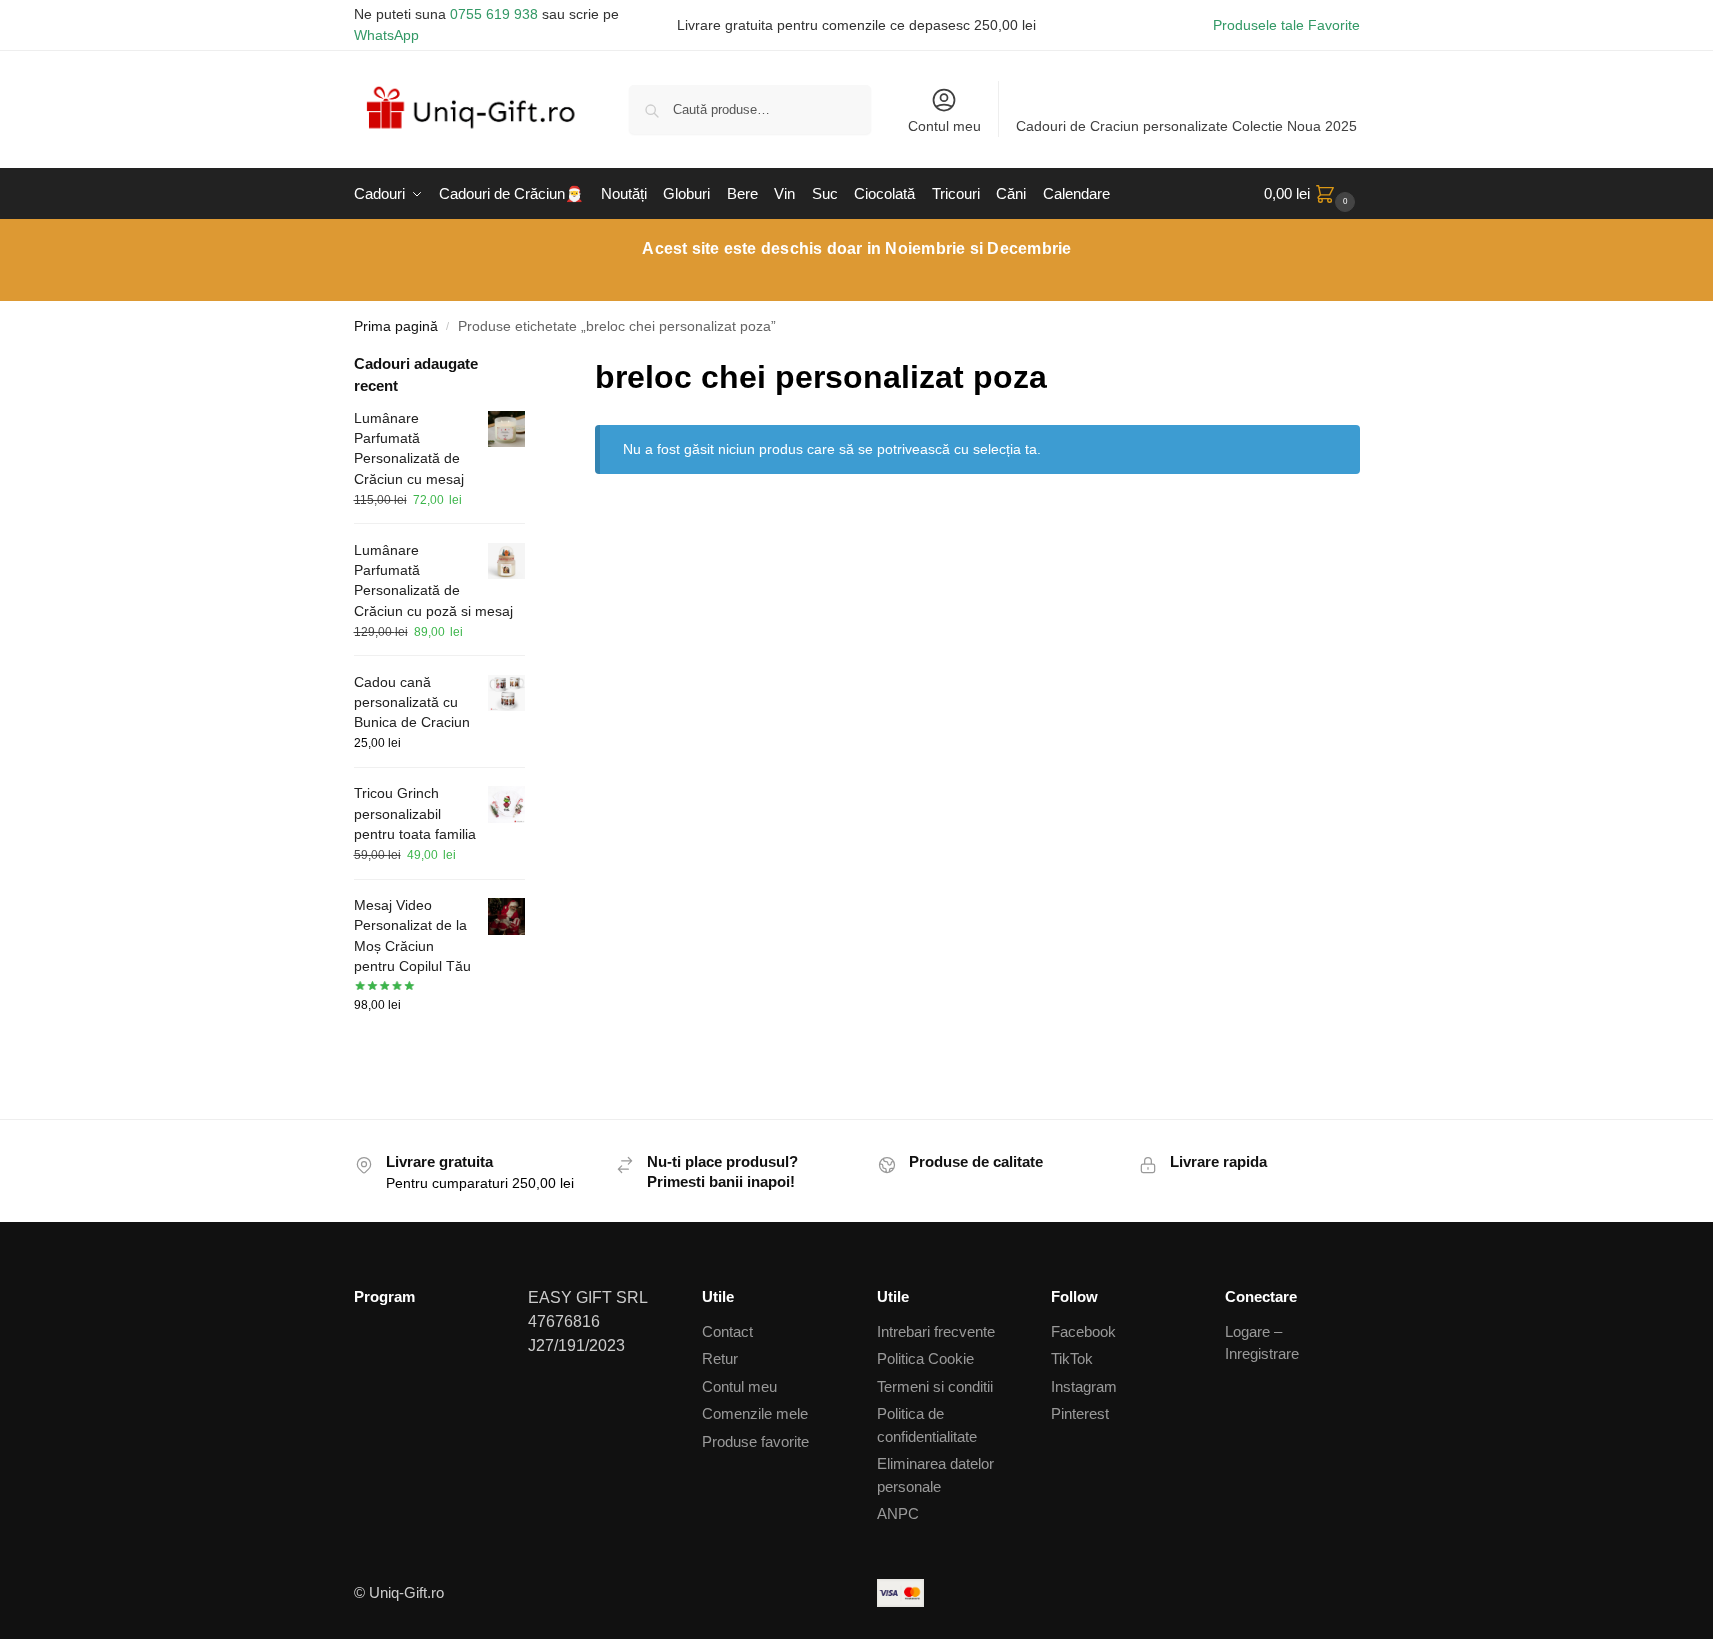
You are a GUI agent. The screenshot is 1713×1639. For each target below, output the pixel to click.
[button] (1312, 194)
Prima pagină (396, 326)
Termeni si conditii (935, 1386)
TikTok (1072, 1358)
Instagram (1084, 1386)
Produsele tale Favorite (1286, 25)
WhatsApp (386, 35)
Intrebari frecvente (936, 1331)
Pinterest (1080, 1413)
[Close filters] (531, 365)
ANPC (898, 1513)
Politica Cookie (925, 1358)
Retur (720, 1358)
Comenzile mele (755, 1413)
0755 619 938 (494, 14)
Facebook (1083, 1331)
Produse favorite (755, 1441)
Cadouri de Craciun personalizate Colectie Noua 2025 (1186, 126)
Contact (727, 1331)
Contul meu (944, 126)
